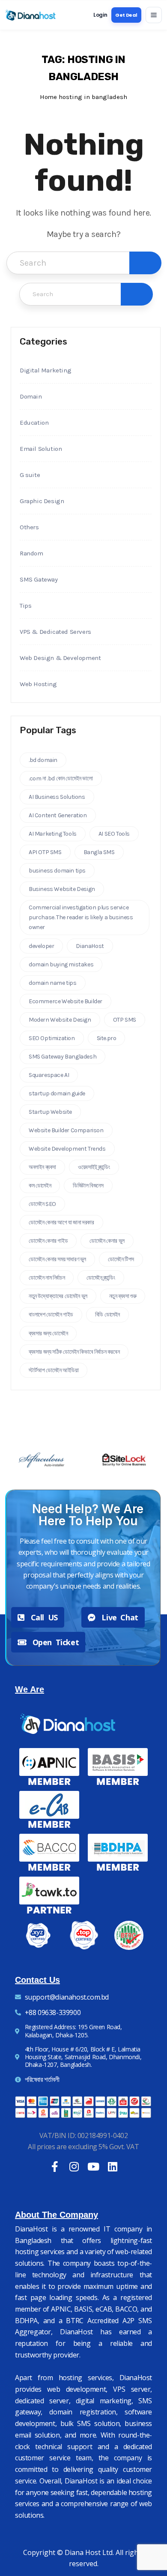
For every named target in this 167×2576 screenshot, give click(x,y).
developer (41, 946)
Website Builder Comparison (66, 1130)
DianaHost (90, 946)
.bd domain (43, 760)
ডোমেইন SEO (42, 1204)
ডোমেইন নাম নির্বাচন (47, 1278)
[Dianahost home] (30, 15)
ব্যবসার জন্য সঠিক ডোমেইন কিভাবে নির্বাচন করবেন (74, 1352)
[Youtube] (93, 2167)
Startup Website (50, 1112)
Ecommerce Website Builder (66, 1001)
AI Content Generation (58, 815)
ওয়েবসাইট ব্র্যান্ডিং (94, 1167)
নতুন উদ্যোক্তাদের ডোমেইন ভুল (58, 1296)
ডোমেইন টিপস (121, 1259)
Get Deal (126, 15)
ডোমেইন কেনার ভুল (107, 1241)
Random (31, 553)
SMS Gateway (39, 579)
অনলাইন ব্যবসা (42, 1167)
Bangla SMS (99, 852)
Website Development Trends (67, 1149)
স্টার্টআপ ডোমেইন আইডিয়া (54, 1370)
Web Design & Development (60, 658)
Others (29, 527)
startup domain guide (57, 1093)
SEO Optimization (52, 1038)
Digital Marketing (45, 370)
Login (100, 15)
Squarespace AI (49, 1075)
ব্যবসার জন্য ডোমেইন (48, 1333)
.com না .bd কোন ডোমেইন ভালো (61, 778)
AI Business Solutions (57, 797)
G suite (30, 475)
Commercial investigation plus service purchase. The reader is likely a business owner (81, 917)
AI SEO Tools (114, 834)
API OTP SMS (45, 852)
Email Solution (41, 449)
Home (48, 97)
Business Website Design (62, 889)
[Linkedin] (112, 2167)
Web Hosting (38, 684)
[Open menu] (154, 15)
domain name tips (53, 983)
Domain (31, 396)
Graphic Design (42, 501)
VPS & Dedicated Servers (55, 632)
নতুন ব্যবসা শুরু (123, 1296)
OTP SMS (125, 1020)
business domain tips (57, 871)
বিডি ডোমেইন (107, 1315)
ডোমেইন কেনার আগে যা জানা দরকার (61, 1222)
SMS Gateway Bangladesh (63, 1057)
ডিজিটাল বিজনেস (88, 1186)
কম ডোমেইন (40, 1186)
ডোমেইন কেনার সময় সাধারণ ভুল (57, 1259)
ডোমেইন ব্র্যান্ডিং (101, 1278)
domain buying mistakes (61, 964)
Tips (25, 606)
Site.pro (107, 1038)
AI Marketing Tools (53, 834)
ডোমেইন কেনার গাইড (48, 1241)
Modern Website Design (60, 1020)
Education (34, 423)
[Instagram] (74, 2167)
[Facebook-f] (55, 2167)
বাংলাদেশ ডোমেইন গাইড (51, 1315)
